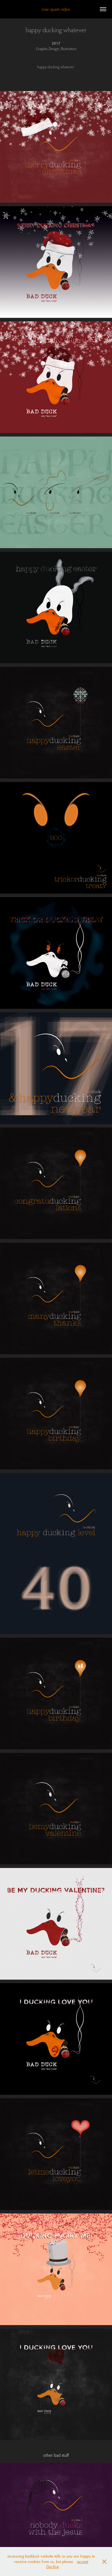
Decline (53, 2567)
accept (83, 2562)
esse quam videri (56, 9)
